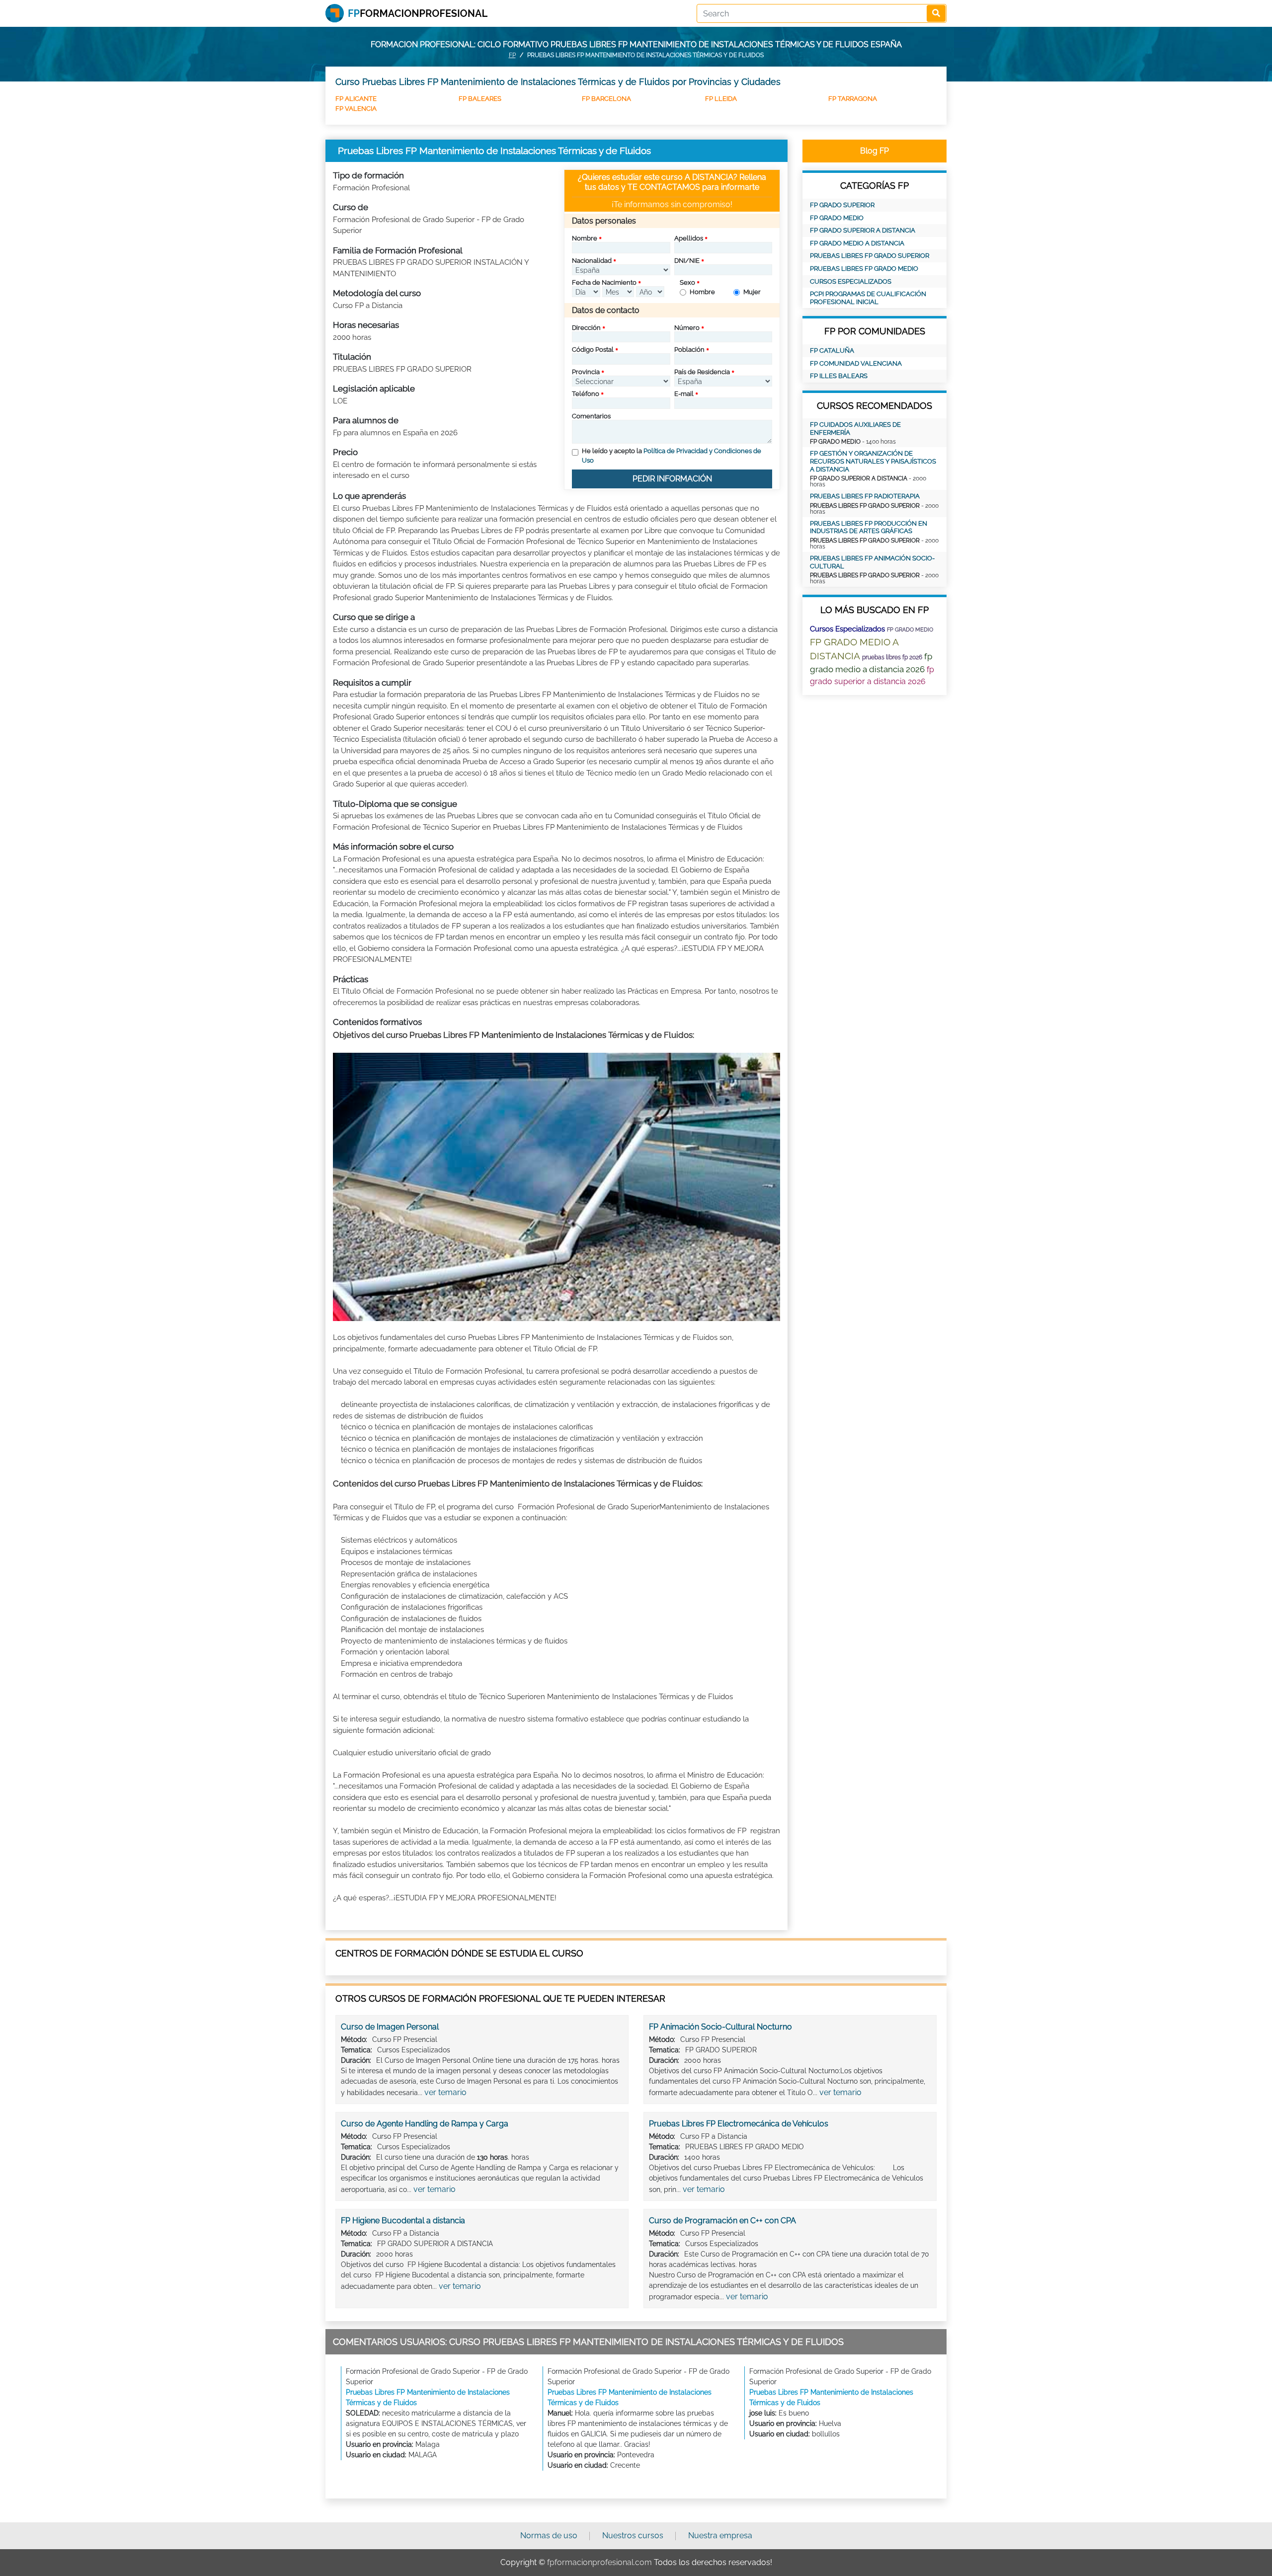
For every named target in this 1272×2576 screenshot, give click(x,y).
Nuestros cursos (633, 2536)
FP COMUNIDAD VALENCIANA (856, 363)
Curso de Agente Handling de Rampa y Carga (425, 2124)
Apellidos (689, 238)
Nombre (585, 238)
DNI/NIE (687, 261)
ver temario (445, 2092)
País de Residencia (702, 372)
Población (689, 350)
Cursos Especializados (851, 281)
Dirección (586, 328)
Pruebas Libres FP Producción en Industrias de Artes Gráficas (869, 527)
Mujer (752, 292)
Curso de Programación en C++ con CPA (722, 2221)
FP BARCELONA (606, 99)
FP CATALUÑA (832, 351)
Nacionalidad (592, 261)
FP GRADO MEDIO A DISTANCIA (857, 243)
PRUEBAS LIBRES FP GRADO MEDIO (864, 269)
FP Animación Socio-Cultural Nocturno (720, 2027)
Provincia (586, 372)
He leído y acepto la (672, 456)
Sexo (687, 282)
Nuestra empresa (720, 2536)
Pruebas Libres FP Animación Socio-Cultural (872, 562)
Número (687, 328)
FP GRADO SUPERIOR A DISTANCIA (863, 230)
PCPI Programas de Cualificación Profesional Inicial (868, 298)
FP (512, 55)
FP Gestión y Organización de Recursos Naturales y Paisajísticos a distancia (873, 461)
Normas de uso (549, 2536)
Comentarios (591, 416)
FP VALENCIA (356, 109)
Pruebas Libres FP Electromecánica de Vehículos (739, 2124)
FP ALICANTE (356, 99)
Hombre (702, 292)
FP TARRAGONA (853, 99)
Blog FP (874, 151)
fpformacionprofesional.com (599, 2562)
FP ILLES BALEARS (839, 376)
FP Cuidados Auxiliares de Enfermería (855, 429)
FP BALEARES (480, 99)
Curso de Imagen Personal (390, 2027)
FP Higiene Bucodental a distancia (403, 2221)
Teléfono (586, 394)
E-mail (684, 394)
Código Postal (593, 350)
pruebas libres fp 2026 (892, 657)
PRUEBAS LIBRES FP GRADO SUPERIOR (870, 256)
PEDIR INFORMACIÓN (672, 479)
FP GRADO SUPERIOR (842, 205)
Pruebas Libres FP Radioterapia (865, 496)
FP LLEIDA (721, 99)
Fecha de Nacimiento (604, 282)
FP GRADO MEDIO (837, 218)
